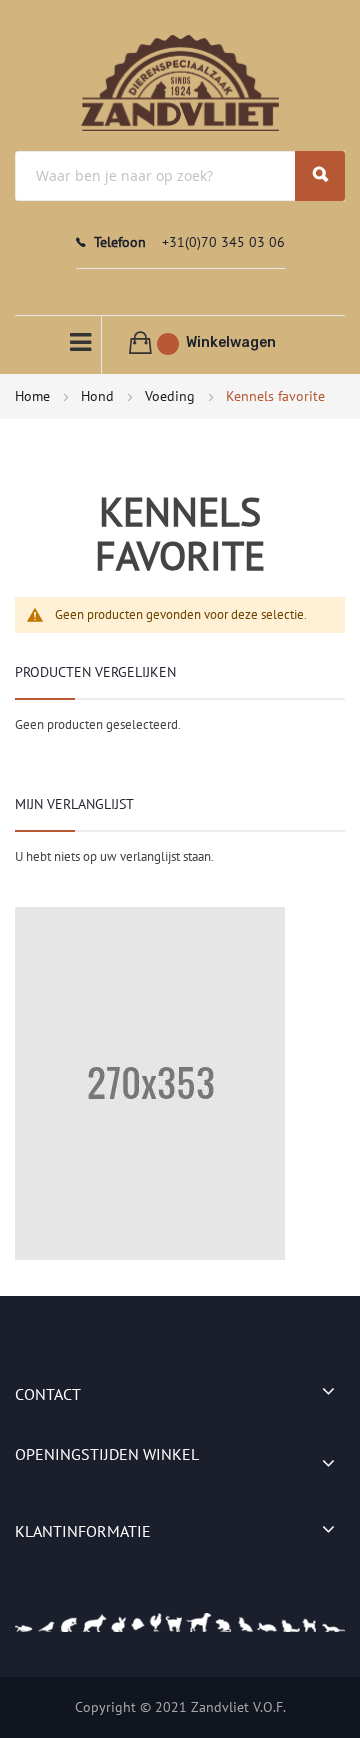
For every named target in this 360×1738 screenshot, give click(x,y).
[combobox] (180, 176)
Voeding (172, 396)
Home (34, 396)
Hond (99, 396)
